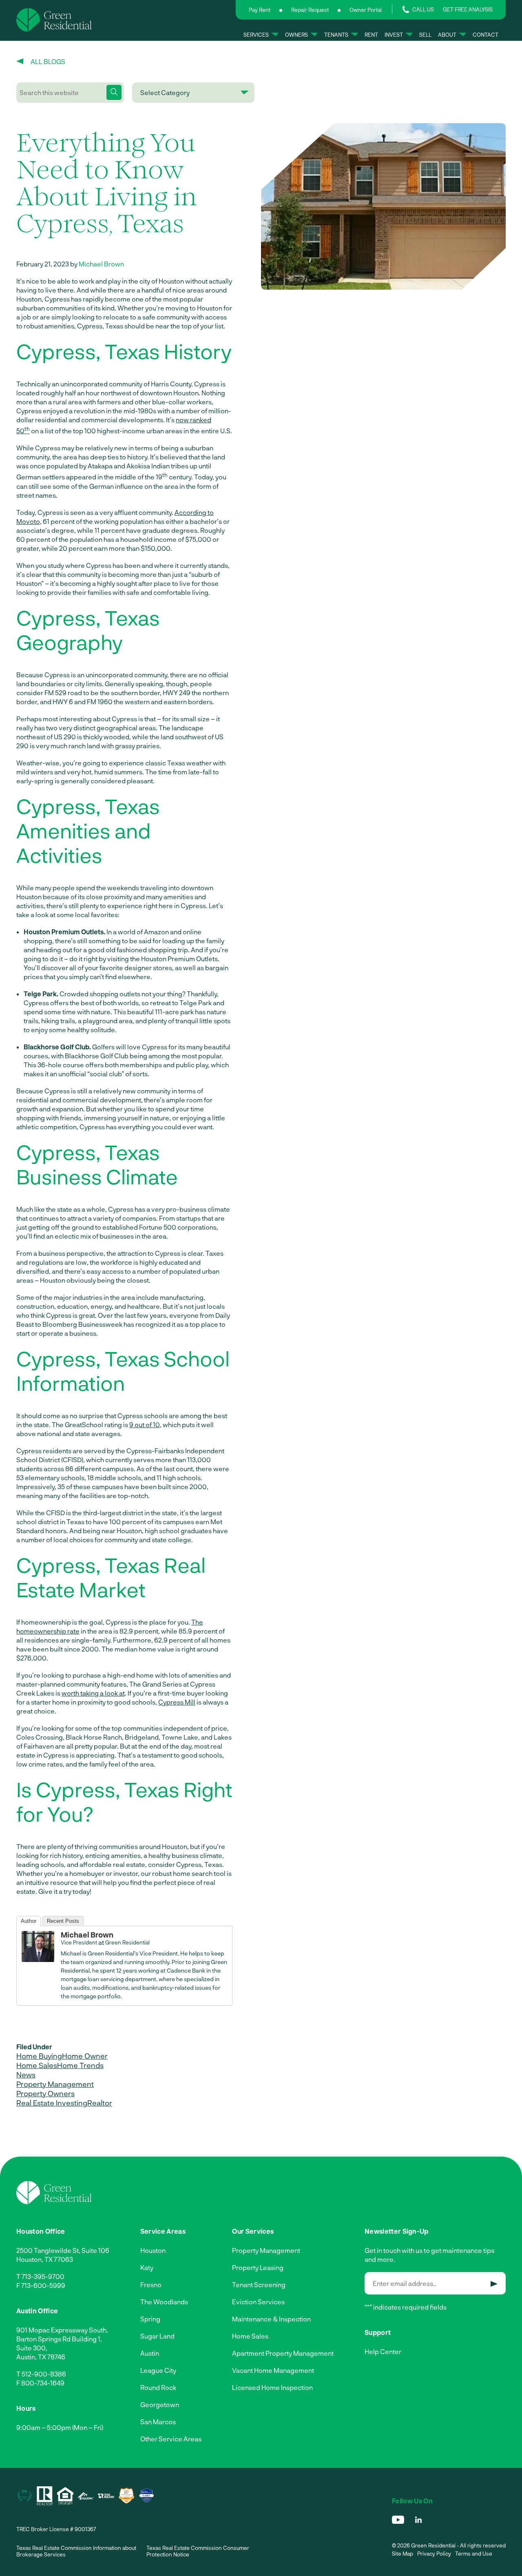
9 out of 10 (145, 1424)
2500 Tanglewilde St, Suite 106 (63, 2250)
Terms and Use (474, 2554)
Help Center (383, 2351)
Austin (150, 2353)
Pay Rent (260, 10)
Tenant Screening (259, 2284)
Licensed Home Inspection (272, 2387)
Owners (296, 34)
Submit (494, 2284)
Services (256, 34)
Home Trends (80, 2065)
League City (158, 2370)
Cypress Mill (177, 1702)
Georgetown (160, 2404)
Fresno (151, 2284)
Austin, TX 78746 (41, 2357)
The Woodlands (164, 2302)
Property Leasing (258, 2267)
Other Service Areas (171, 2439)
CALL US (423, 9)
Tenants (336, 34)
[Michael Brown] (38, 1959)
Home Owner (85, 2056)
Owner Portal (366, 10)
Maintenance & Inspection (271, 2319)
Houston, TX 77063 (45, 2259)
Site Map (403, 2554)
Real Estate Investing (52, 2103)
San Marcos (158, 2422)
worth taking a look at (93, 1693)
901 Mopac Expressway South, (62, 2330)
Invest (394, 34)
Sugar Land (157, 2336)
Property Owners (45, 2093)
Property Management (55, 2084)
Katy (147, 2267)
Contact (486, 34)
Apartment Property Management (283, 2353)
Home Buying (39, 2056)
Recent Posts (63, 1921)
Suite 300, (32, 2348)
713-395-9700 (43, 2276)
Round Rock (158, 2387)
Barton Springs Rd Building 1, (59, 2339)
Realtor (100, 2103)
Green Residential (127, 1942)
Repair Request (310, 10)
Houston (153, 2250)
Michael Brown (101, 264)
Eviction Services (258, 2302)
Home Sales (37, 2065)
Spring (150, 2319)
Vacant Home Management (273, 2370)
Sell (425, 34)
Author (29, 1921)
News (26, 2075)
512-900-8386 (44, 2374)
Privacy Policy (434, 2554)
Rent (371, 34)
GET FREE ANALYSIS (468, 9)
